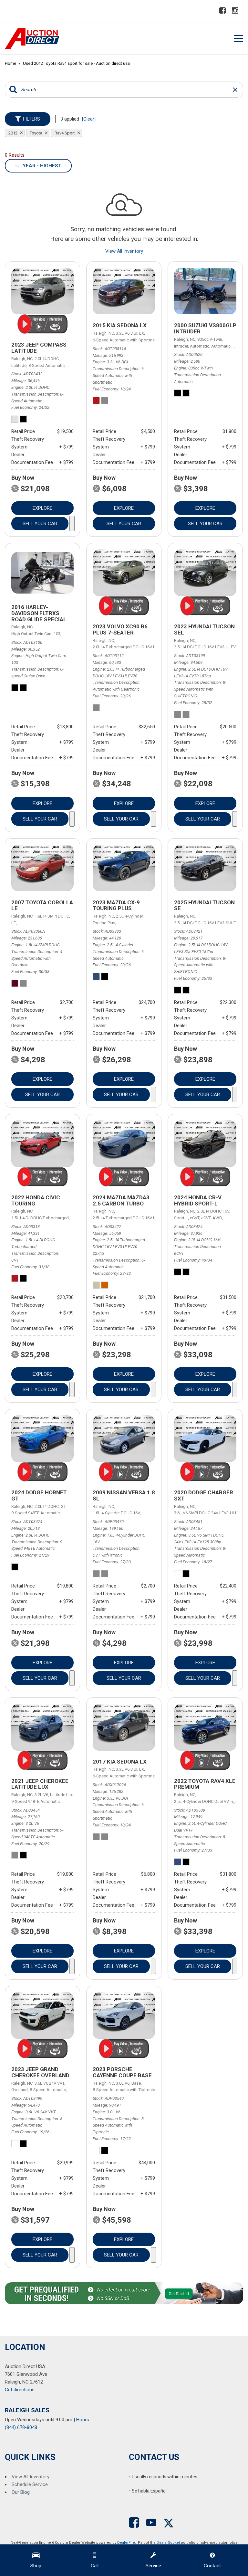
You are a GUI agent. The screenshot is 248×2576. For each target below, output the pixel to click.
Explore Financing (72, 524)
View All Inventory (124, 251)
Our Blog (21, 2492)
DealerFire (126, 2543)
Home (11, 63)
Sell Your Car (40, 524)
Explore (42, 508)
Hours (83, 2420)
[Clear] (89, 119)
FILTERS (31, 119)
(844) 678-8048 (21, 2427)
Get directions (20, 2390)
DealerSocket (168, 2543)
